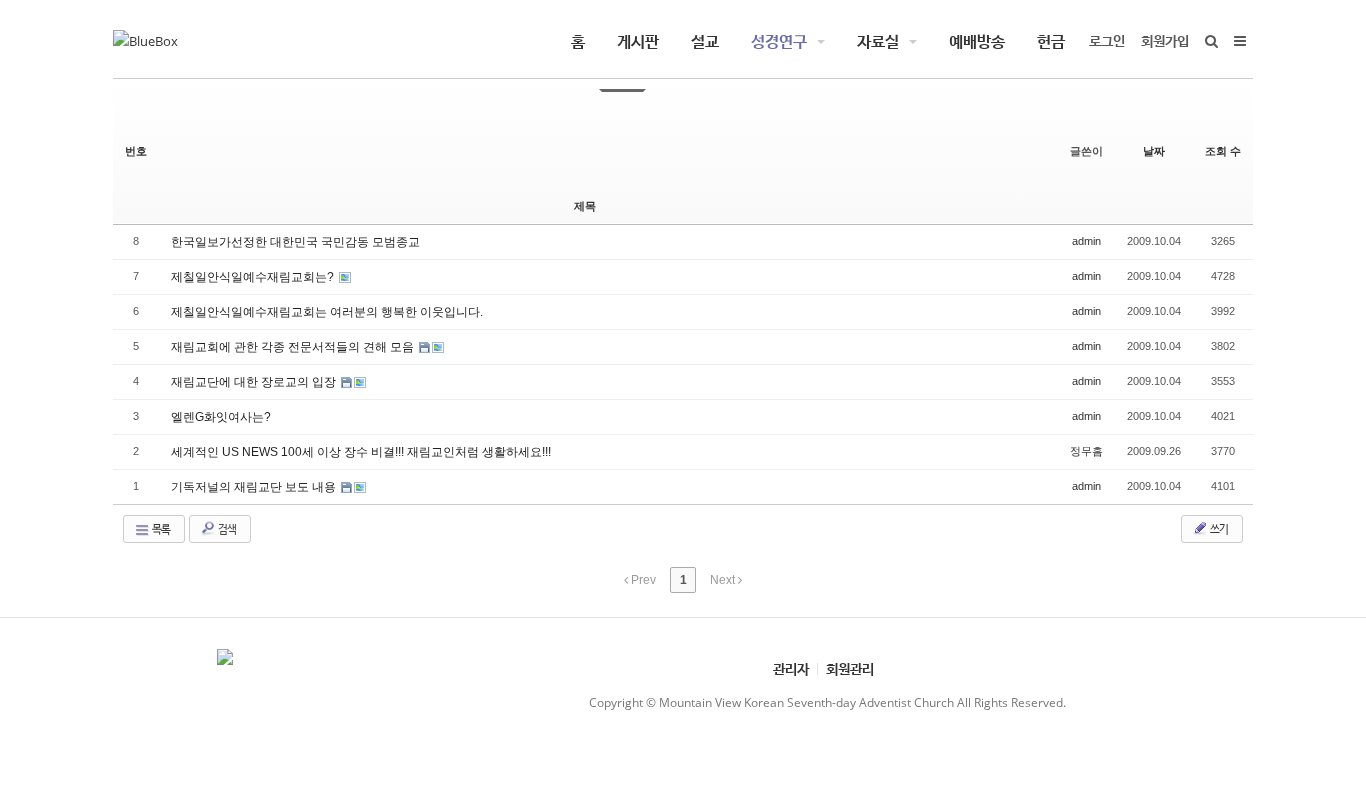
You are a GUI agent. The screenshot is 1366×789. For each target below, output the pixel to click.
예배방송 (977, 41)
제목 (585, 206)
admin (1086, 241)
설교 (705, 41)
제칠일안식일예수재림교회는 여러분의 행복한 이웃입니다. (327, 312)
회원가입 (1165, 40)
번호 (136, 151)
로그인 (1107, 40)
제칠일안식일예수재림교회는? (254, 277)
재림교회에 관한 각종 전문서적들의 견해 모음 (294, 347)
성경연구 (779, 41)
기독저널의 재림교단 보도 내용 (255, 487)
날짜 (1154, 151)
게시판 (638, 41)
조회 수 (1223, 151)
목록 (160, 528)
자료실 (878, 41)
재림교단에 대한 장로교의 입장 (255, 382)
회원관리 (850, 668)
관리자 (791, 668)
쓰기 (1218, 528)
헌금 (1051, 41)
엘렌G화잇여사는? (221, 417)
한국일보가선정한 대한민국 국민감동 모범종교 (295, 242)
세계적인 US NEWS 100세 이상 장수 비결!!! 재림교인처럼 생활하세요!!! (361, 452)
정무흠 (1086, 451)
